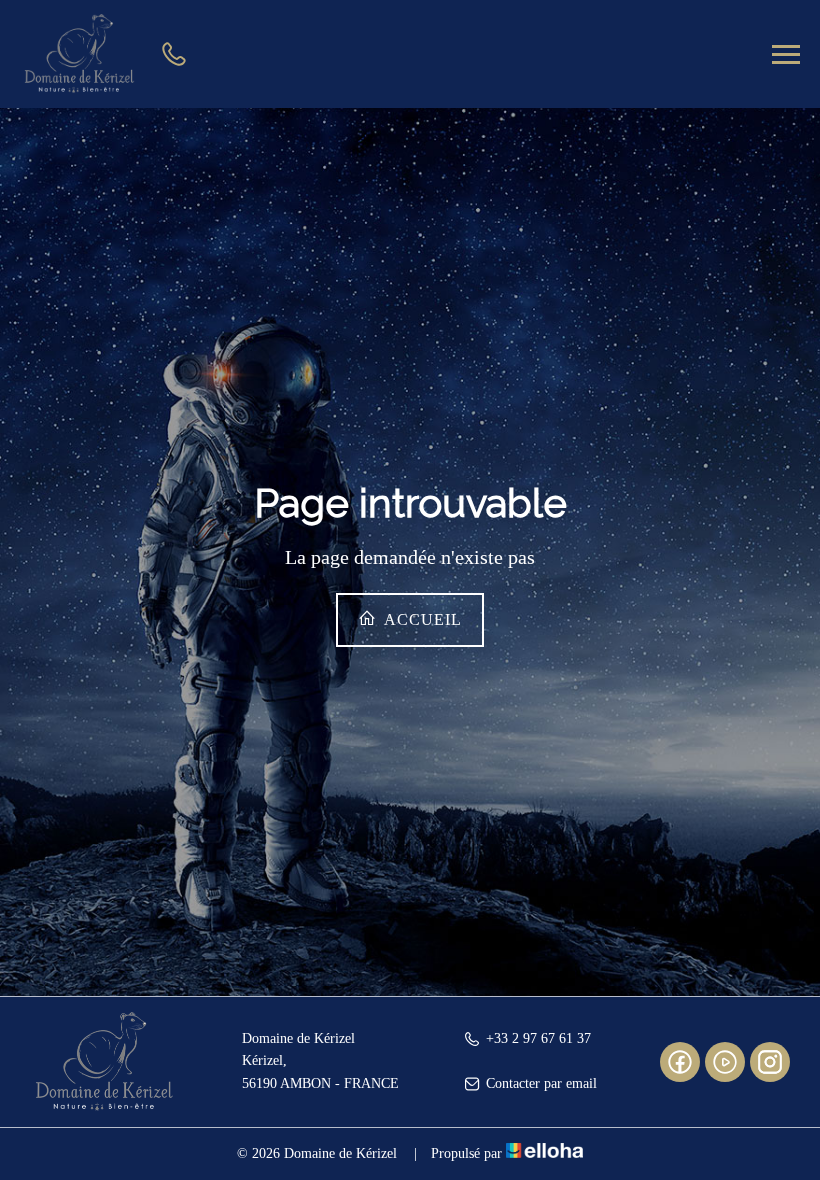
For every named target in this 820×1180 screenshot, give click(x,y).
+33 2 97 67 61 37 (538, 1038)
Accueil (421, 619)
